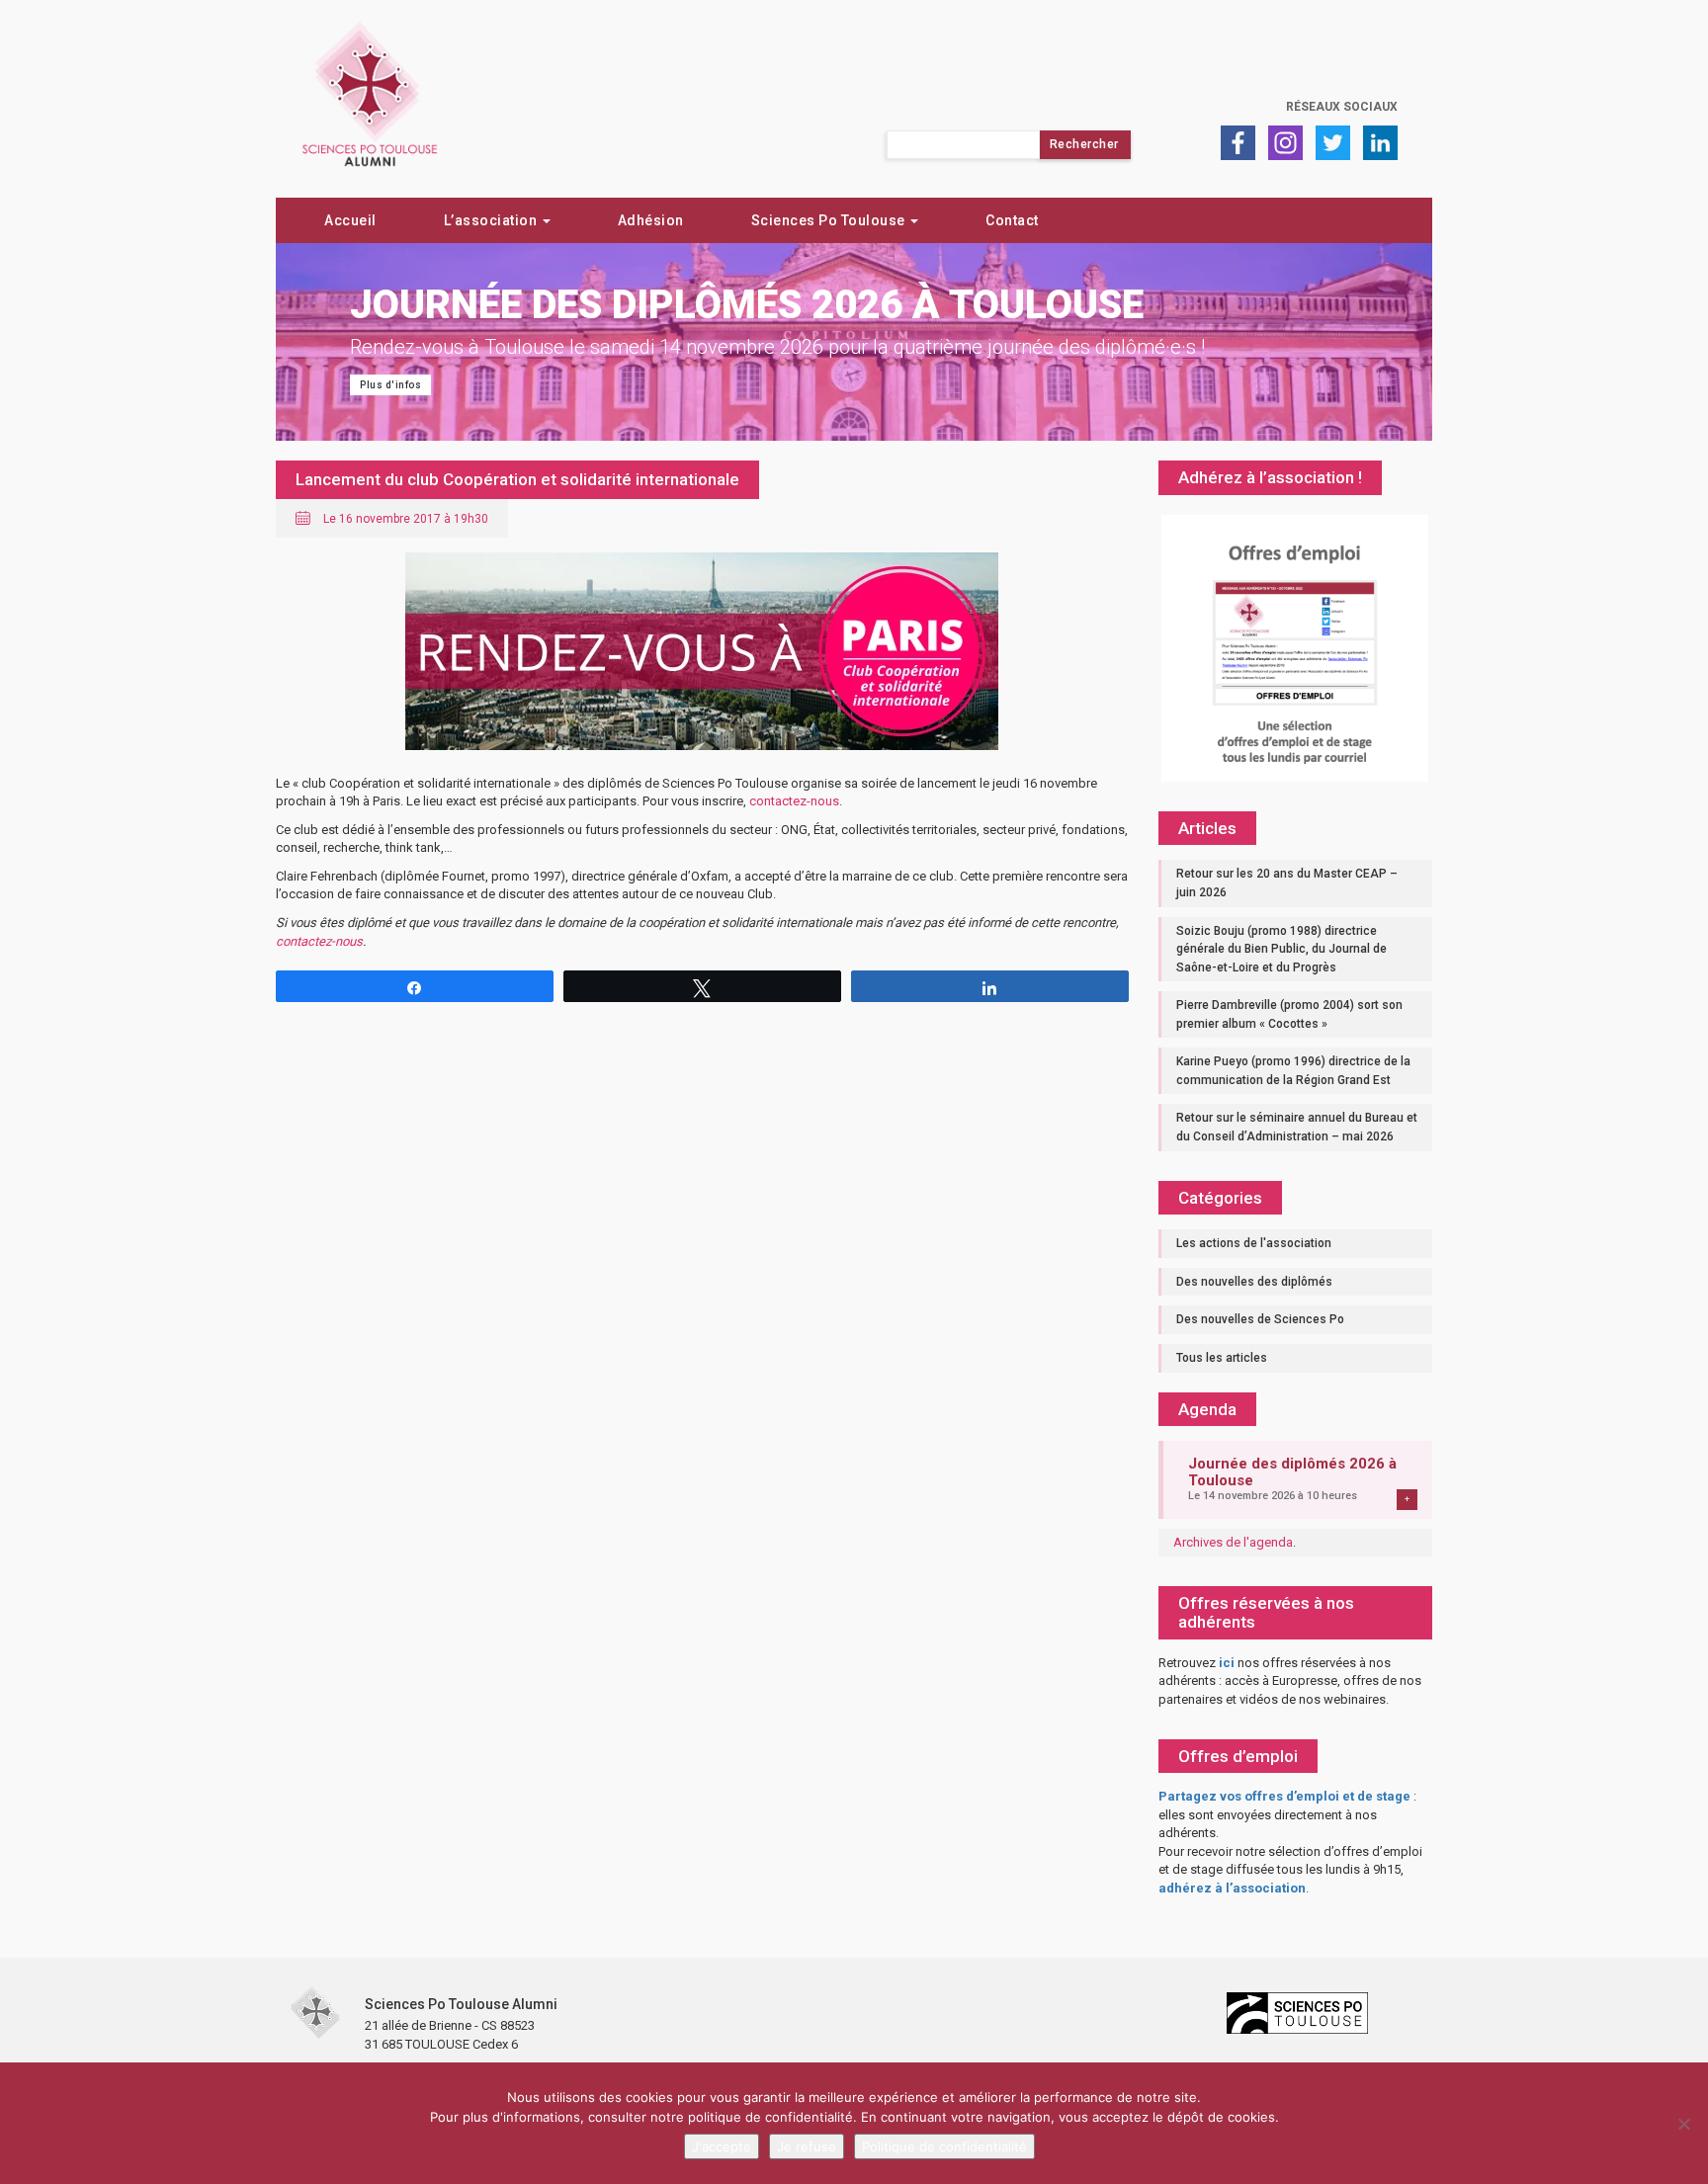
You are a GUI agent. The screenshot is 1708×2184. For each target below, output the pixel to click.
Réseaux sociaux (1342, 107)
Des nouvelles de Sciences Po (1260, 1319)
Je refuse (807, 2146)
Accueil (350, 220)
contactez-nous (794, 801)
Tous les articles (1222, 1358)
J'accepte (722, 2146)
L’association (492, 220)
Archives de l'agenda (1233, 1542)
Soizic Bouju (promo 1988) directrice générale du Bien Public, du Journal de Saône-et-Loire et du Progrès (1281, 949)
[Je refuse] (1683, 2124)
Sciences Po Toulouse (830, 220)
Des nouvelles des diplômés (1254, 1282)
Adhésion (651, 220)
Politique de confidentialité (944, 2146)
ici (1227, 1663)
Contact (1012, 220)
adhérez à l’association (1232, 1888)
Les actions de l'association (1254, 1243)
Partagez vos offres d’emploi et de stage (1284, 1796)
